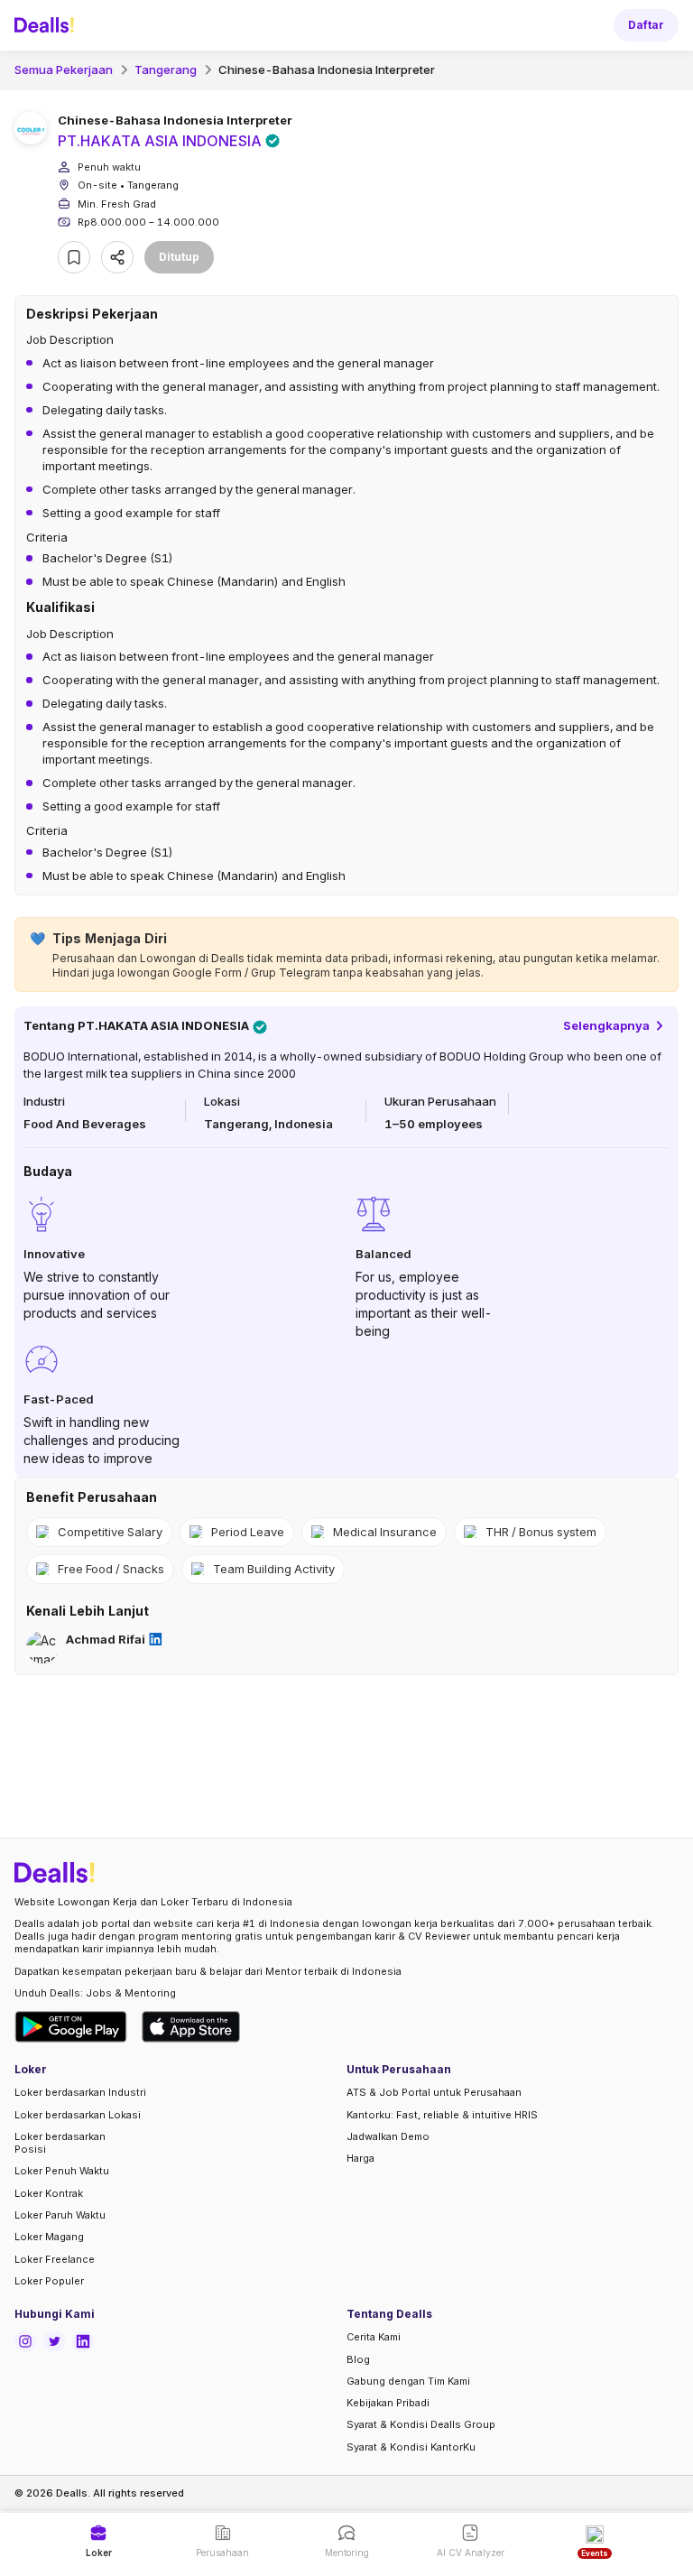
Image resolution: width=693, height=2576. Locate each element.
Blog (358, 2359)
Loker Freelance (55, 2259)
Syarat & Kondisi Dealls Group (421, 2424)
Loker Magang (49, 2237)
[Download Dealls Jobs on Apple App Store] (191, 2027)
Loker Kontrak (49, 2193)
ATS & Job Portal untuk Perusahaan (434, 2092)
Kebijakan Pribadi (388, 2403)
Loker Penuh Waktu (62, 2171)
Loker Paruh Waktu (60, 2215)
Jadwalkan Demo (388, 2136)
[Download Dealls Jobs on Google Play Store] (71, 2027)
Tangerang (166, 69)
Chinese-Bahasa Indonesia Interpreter (327, 69)
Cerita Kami (374, 2337)
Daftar (646, 25)
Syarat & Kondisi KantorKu (411, 2447)
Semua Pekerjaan (64, 69)
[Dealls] (47, 25)
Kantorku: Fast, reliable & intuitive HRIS (442, 2115)
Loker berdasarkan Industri (80, 2092)
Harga (360, 2158)
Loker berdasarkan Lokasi (78, 2115)
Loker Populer (49, 2281)
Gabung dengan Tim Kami (408, 2381)
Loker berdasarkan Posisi (60, 2143)
